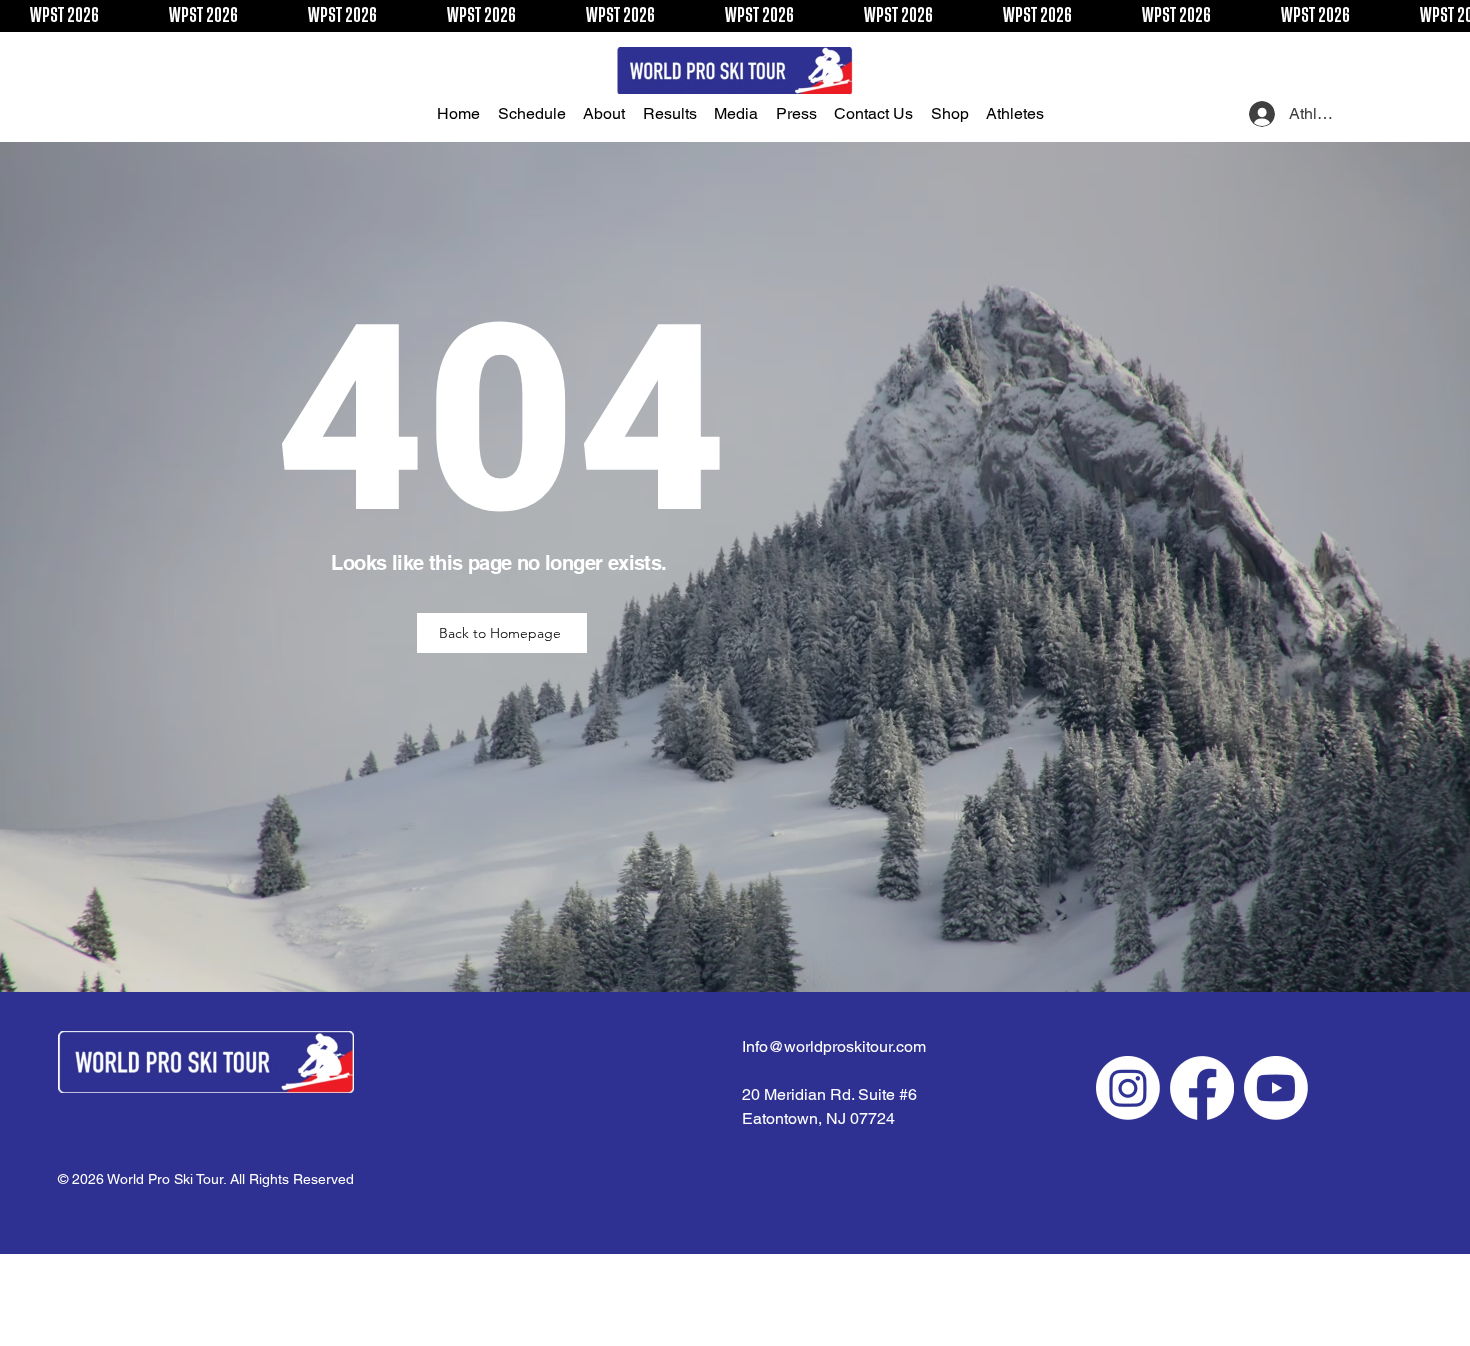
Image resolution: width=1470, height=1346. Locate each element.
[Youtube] (1276, 1088)
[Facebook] (1202, 1088)
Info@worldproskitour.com (834, 1046)
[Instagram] (1128, 1088)
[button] (537, 113)
